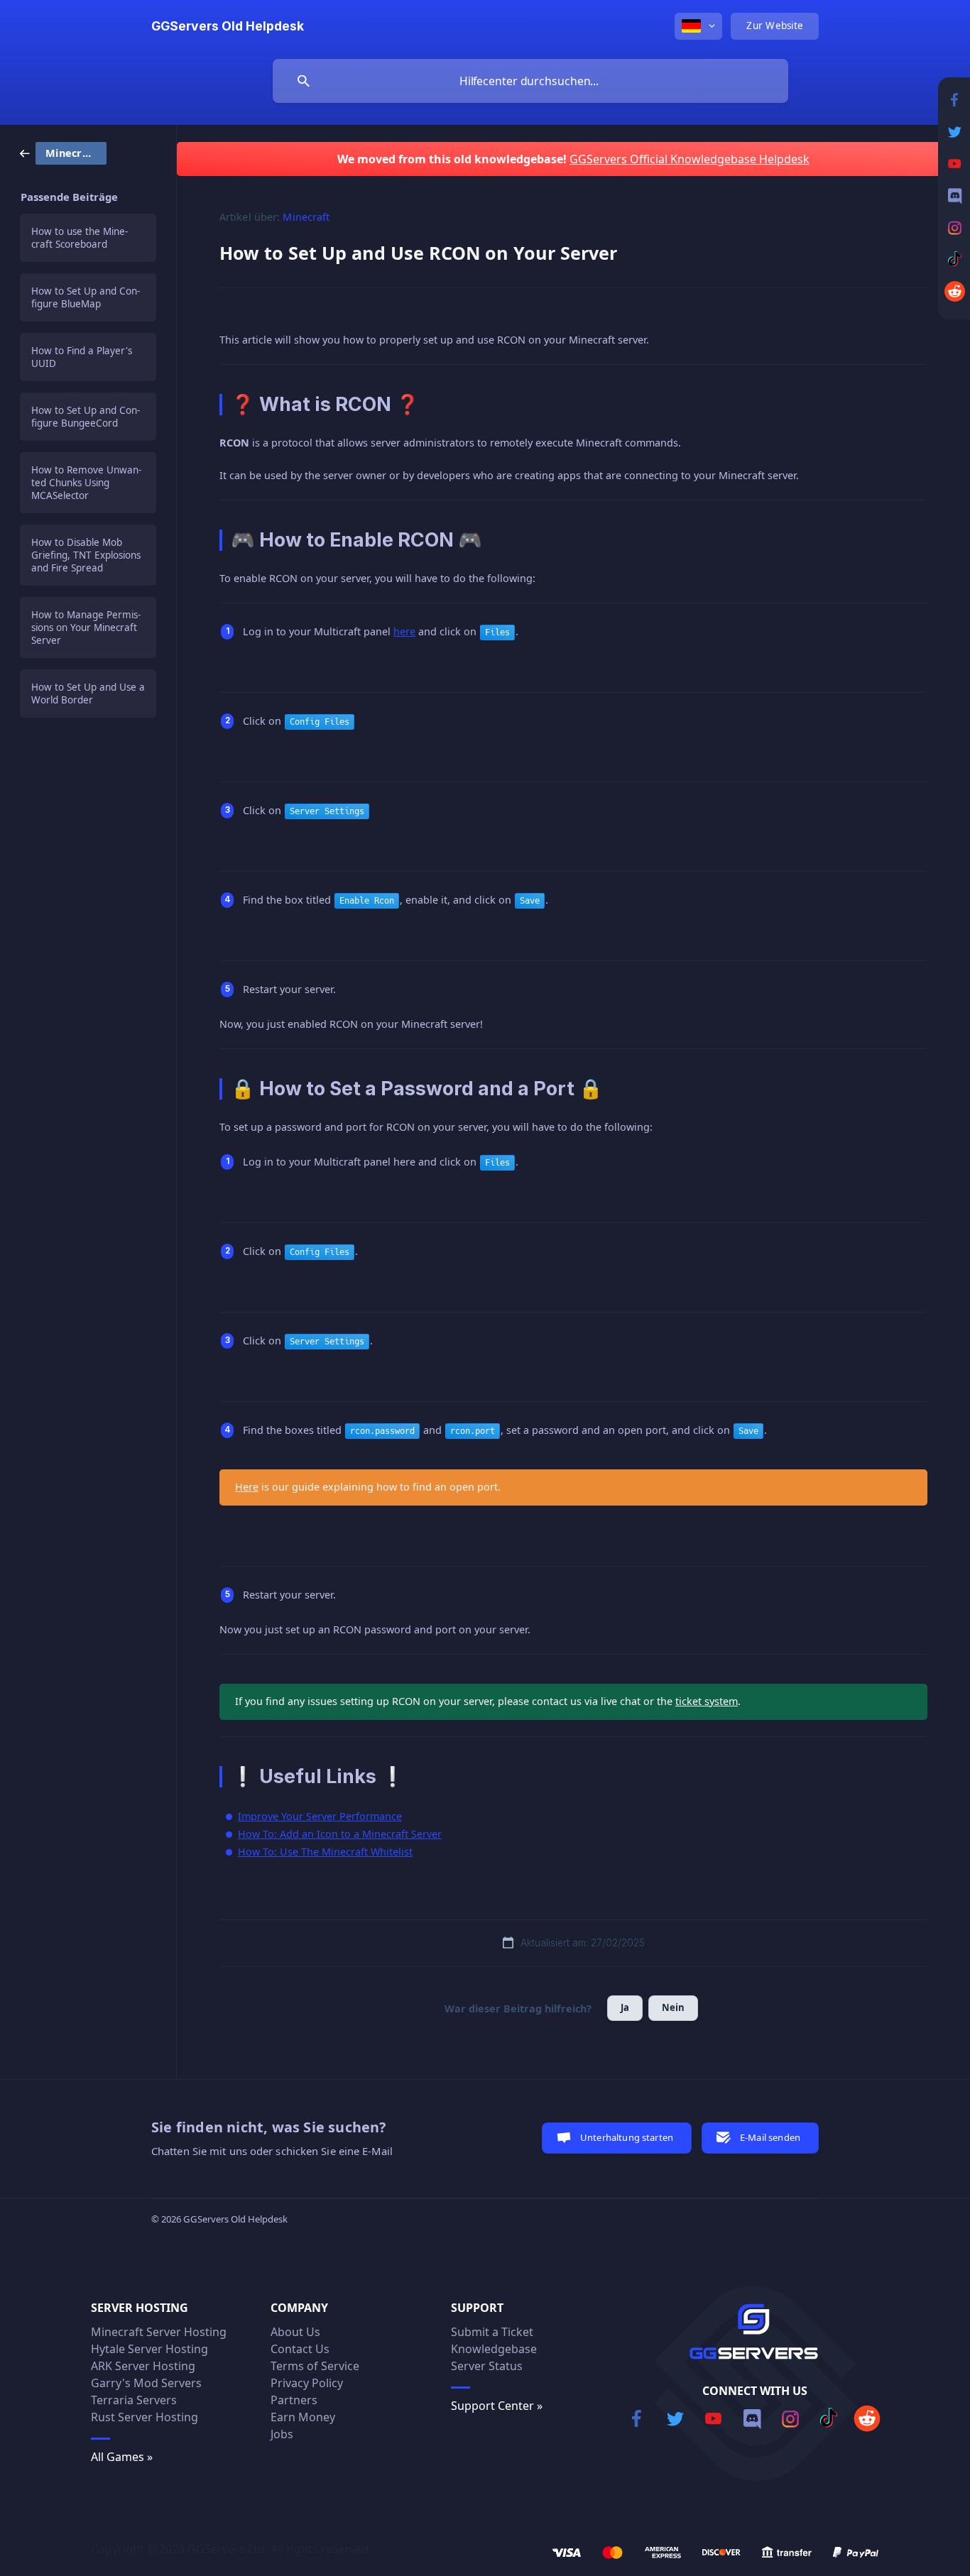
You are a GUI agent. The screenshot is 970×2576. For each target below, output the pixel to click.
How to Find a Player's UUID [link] (82, 357)
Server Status (487, 2366)
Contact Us (300, 2349)
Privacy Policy (307, 2383)
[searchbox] (530, 81)
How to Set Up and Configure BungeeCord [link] (86, 417)
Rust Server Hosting (145, 2417)
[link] (63, 152)
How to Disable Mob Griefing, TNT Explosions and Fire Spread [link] (86, 555)
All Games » (122, 2457)
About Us (295, 2332)
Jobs (282, 2434)
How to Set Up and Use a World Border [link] (88, 694)
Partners (294, 2400)
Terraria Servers (134, 2400)
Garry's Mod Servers (146, 2383)
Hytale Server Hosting (149, 2349)
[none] (228, 26)
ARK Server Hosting (143, 2366)
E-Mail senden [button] (770, 2137)
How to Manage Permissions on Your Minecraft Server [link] (86, 627)
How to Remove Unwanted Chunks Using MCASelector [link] (86, 483)
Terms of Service (315, 2366)
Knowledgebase (494, 2349)
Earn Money (303, 2417)
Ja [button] (625, 2007)
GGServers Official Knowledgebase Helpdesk (690, 159)
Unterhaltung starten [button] (627, 2137)
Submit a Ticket (492, 2332)
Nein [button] (674, 2007)
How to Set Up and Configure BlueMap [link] (86, 297)
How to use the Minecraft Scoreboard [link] (80, 238)
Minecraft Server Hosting (159, 2332)
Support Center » (497, 2406)
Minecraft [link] (306, 217)
